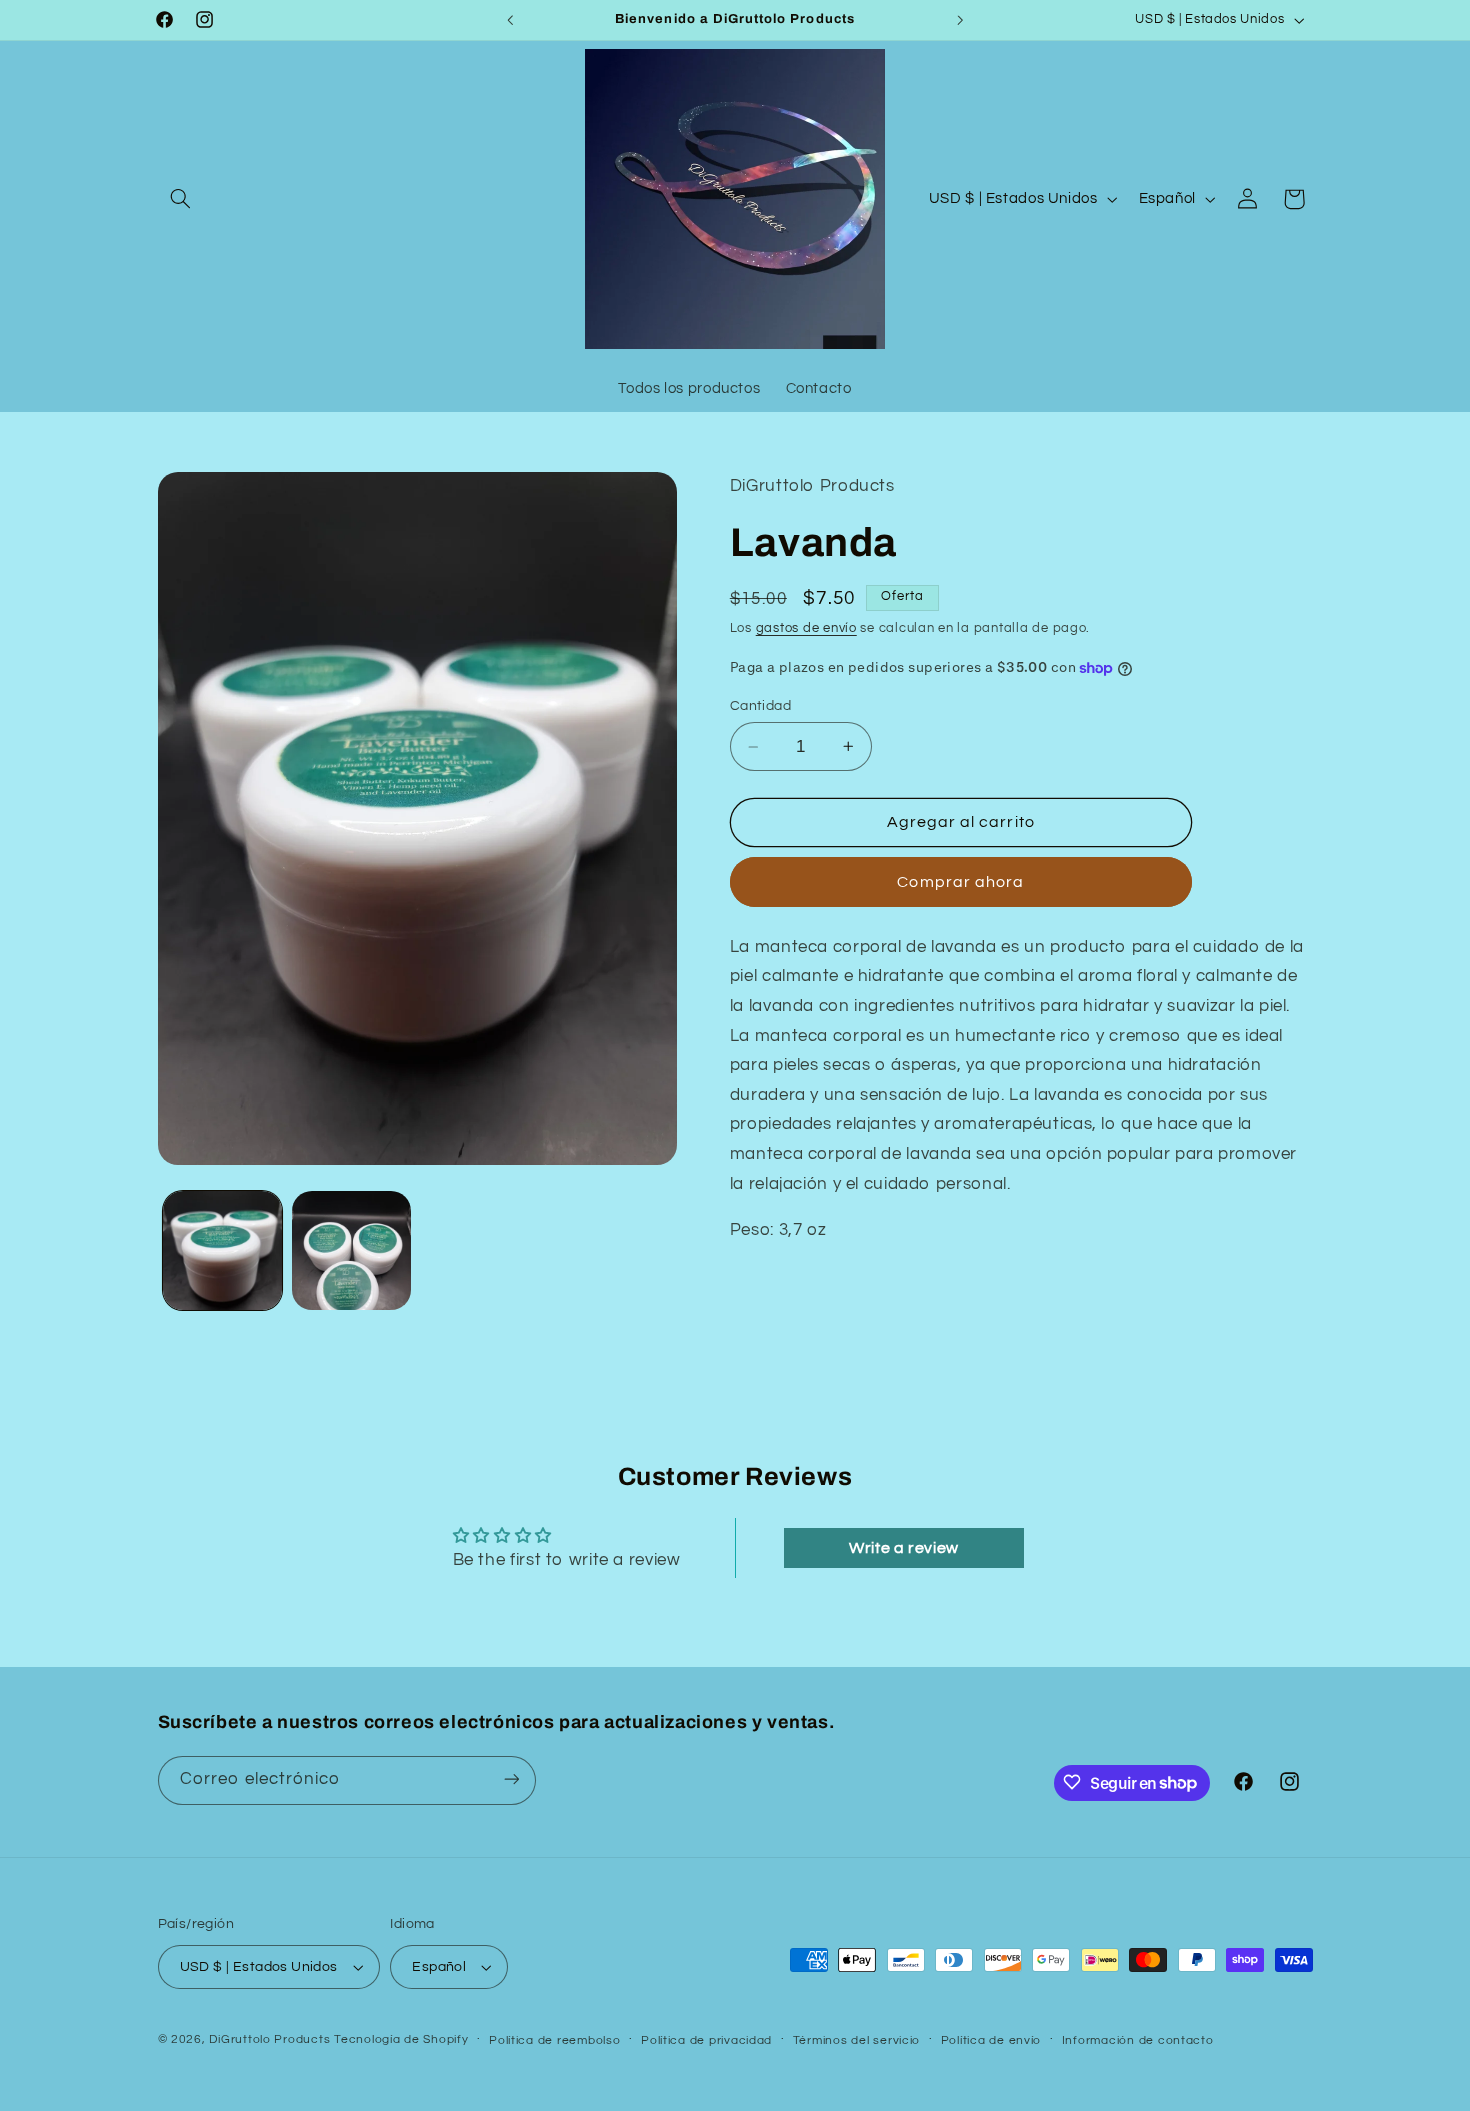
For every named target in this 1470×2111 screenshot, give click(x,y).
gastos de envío (806, 628)
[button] (181, 199)
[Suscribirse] (511, 1779)
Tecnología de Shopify (401, 2039)
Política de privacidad (706, 2040)
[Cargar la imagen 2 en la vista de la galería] (351, 1250)
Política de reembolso (554, 2040)
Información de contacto (1138, 2040)
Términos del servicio (856, 2040)
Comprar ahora (960, 882)
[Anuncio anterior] (510, 20)
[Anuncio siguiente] (960, 20)
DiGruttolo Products (269, 2039)
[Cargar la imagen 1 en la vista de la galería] (222, 1250)
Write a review (904, 1548)
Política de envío (991, 2040)
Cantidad (760, 706)
